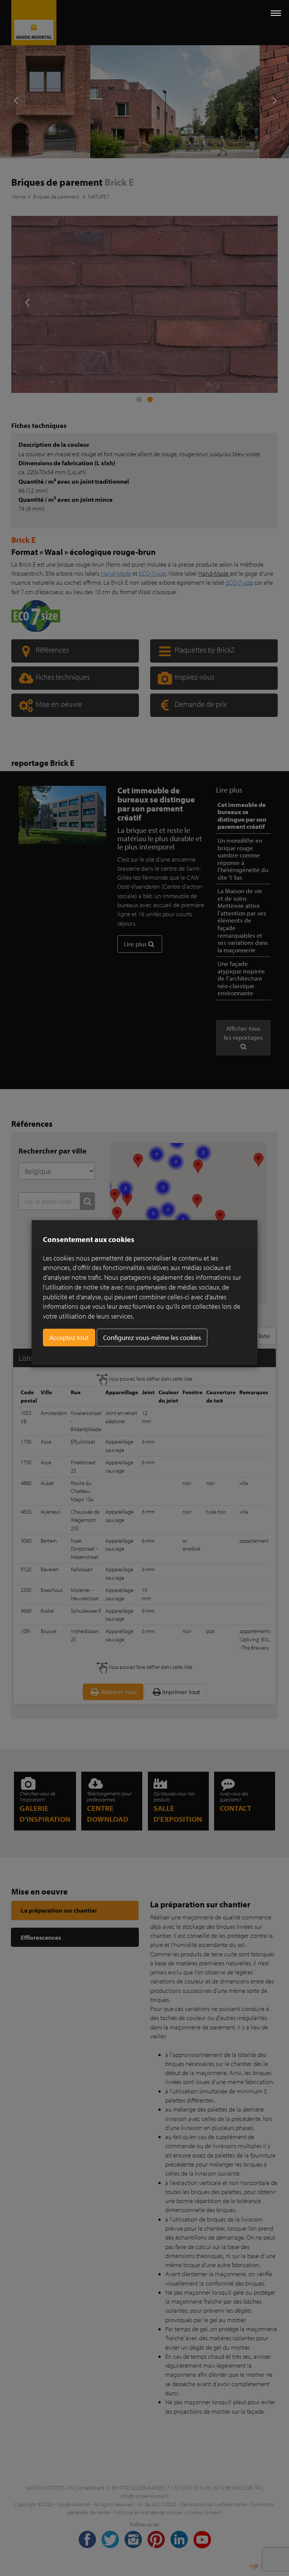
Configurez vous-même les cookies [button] (152, 1338)
